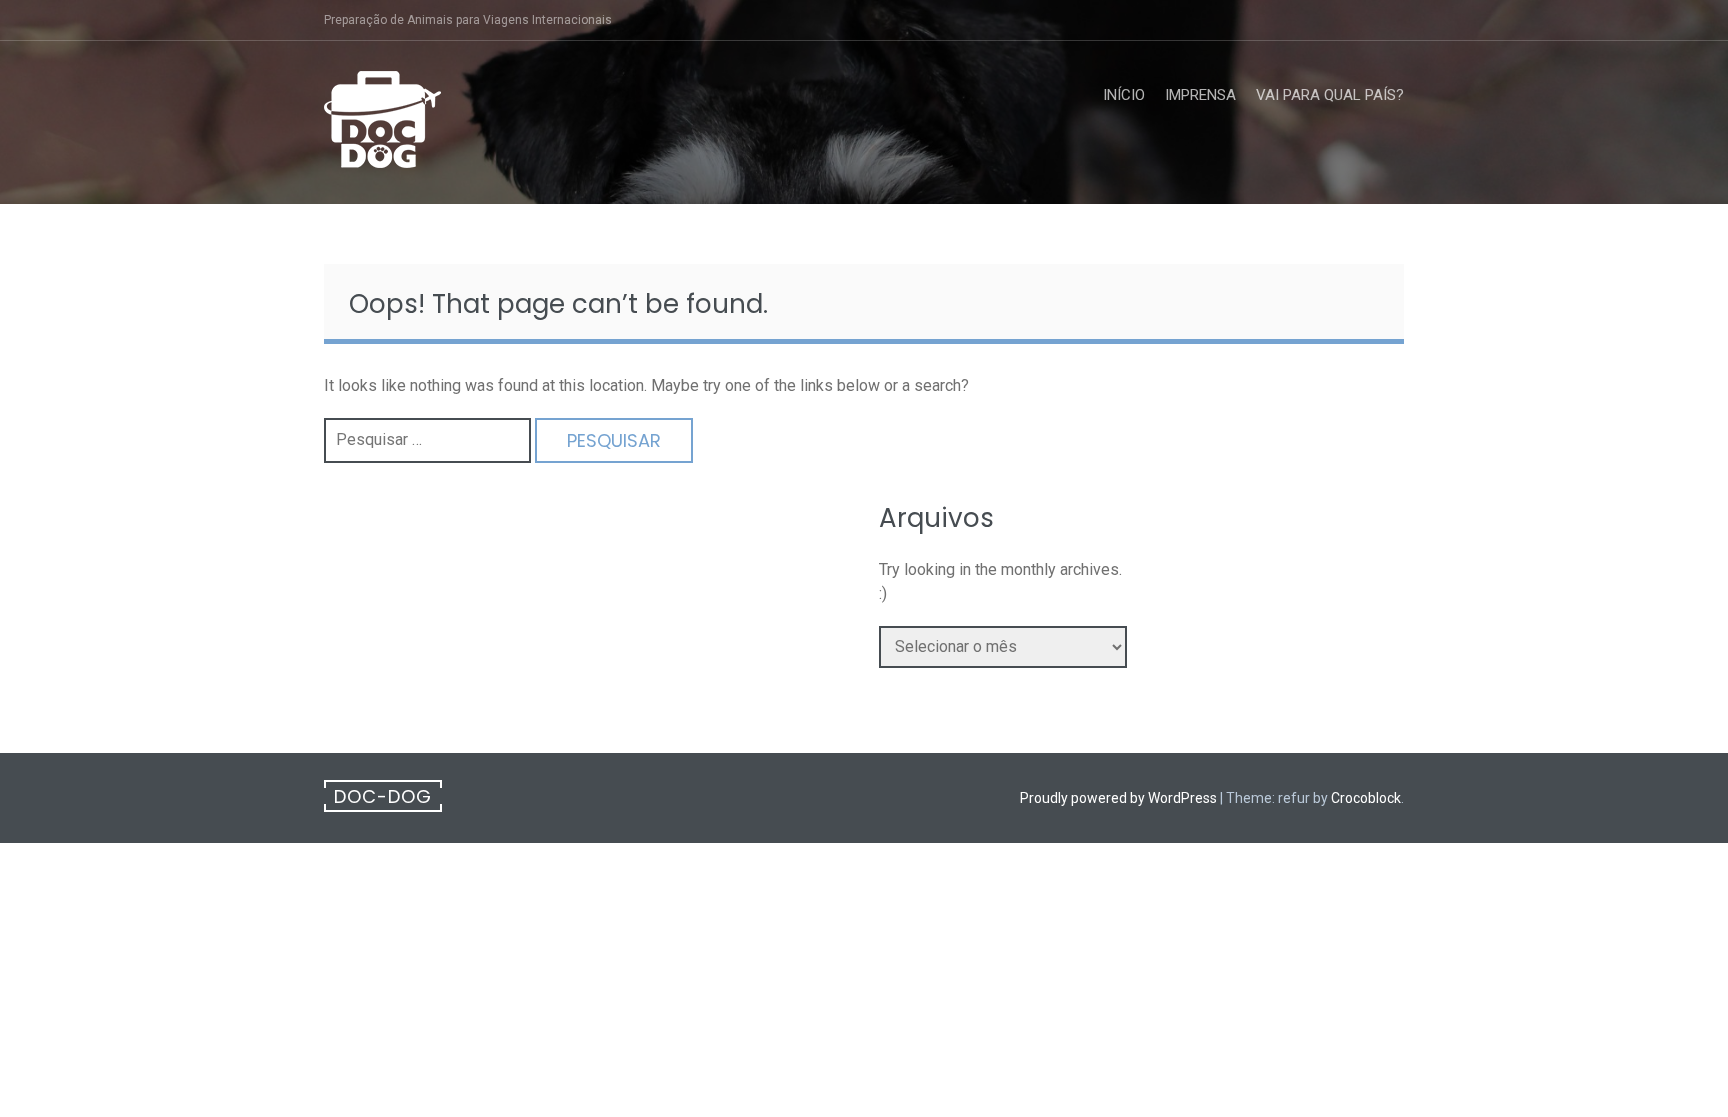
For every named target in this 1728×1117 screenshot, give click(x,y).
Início (1124, 95)
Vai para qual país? (1330, 95)
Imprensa (1200, 95)
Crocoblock (1366, 798)
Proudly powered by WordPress (1118, 798)
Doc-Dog (383, 796)
